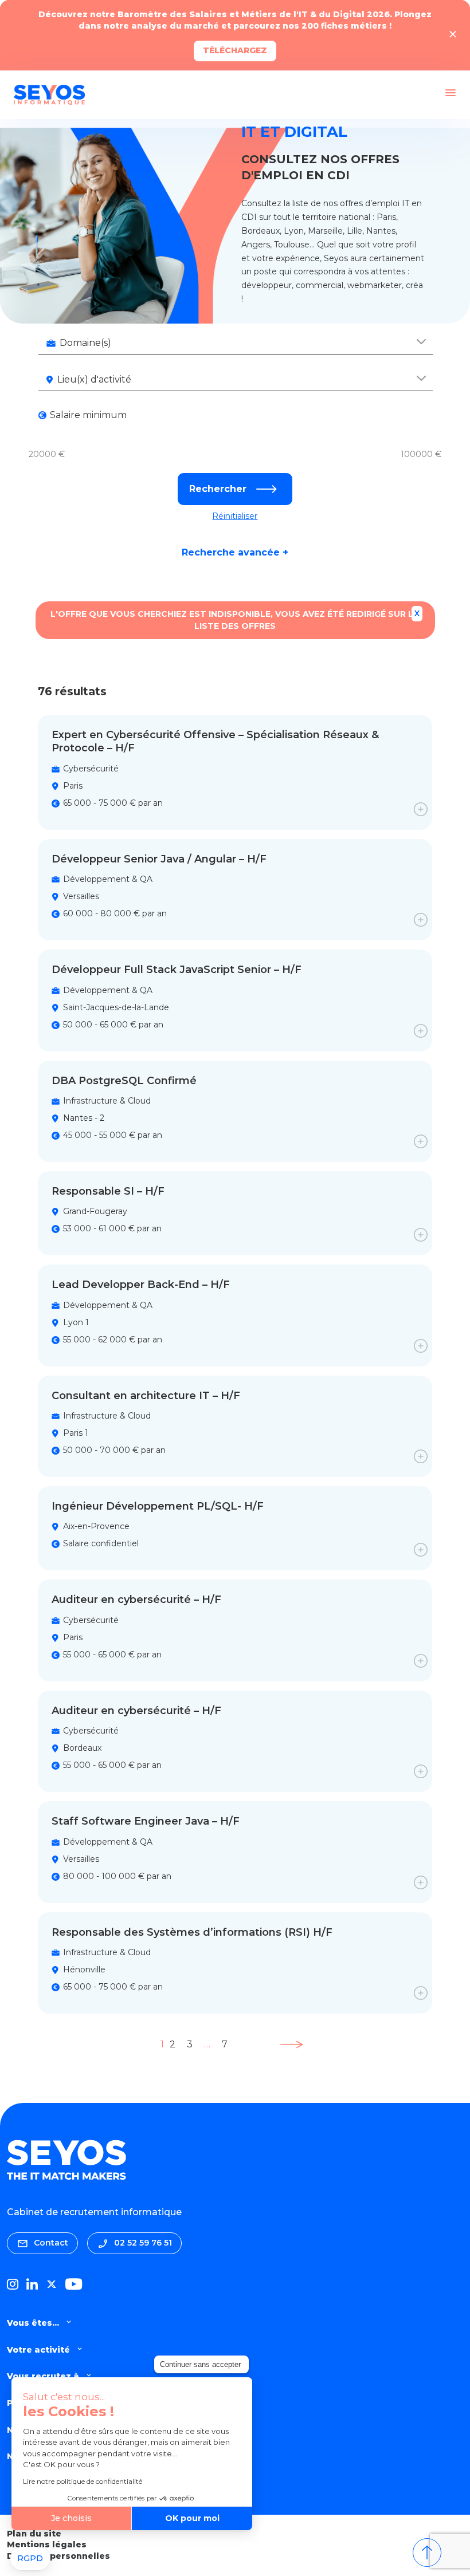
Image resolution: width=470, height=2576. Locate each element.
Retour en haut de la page (427, 2553)
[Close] (453, 35)
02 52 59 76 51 (143, 2243)
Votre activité (38, 2350)
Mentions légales (47, 2545)
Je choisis (71, 2518)
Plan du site (34, 2534)
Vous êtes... (33, 2323)
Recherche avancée (235, 553)
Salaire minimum (88, 415)
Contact (51, 2243)
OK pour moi (192, 2518)
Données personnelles (58, 2556)
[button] (30, 2559)
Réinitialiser (235, 516)
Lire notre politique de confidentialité (83, 2481)
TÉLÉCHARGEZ (235, 50)
